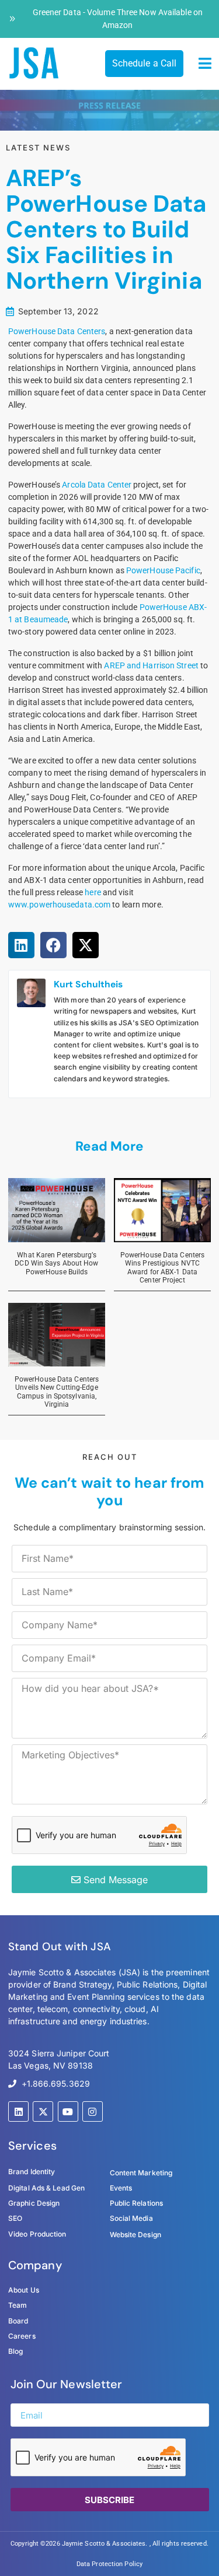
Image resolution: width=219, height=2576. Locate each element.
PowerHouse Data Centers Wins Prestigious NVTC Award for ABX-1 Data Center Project (162, 1268)
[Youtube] (68, 2111)
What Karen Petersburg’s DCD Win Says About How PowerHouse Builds (56, 1264)
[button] (205, 64)
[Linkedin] (18, 2111)
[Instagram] (93, 2111)
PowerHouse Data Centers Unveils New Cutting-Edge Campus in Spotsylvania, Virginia (57, 1392)
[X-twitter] (43, 2111)
